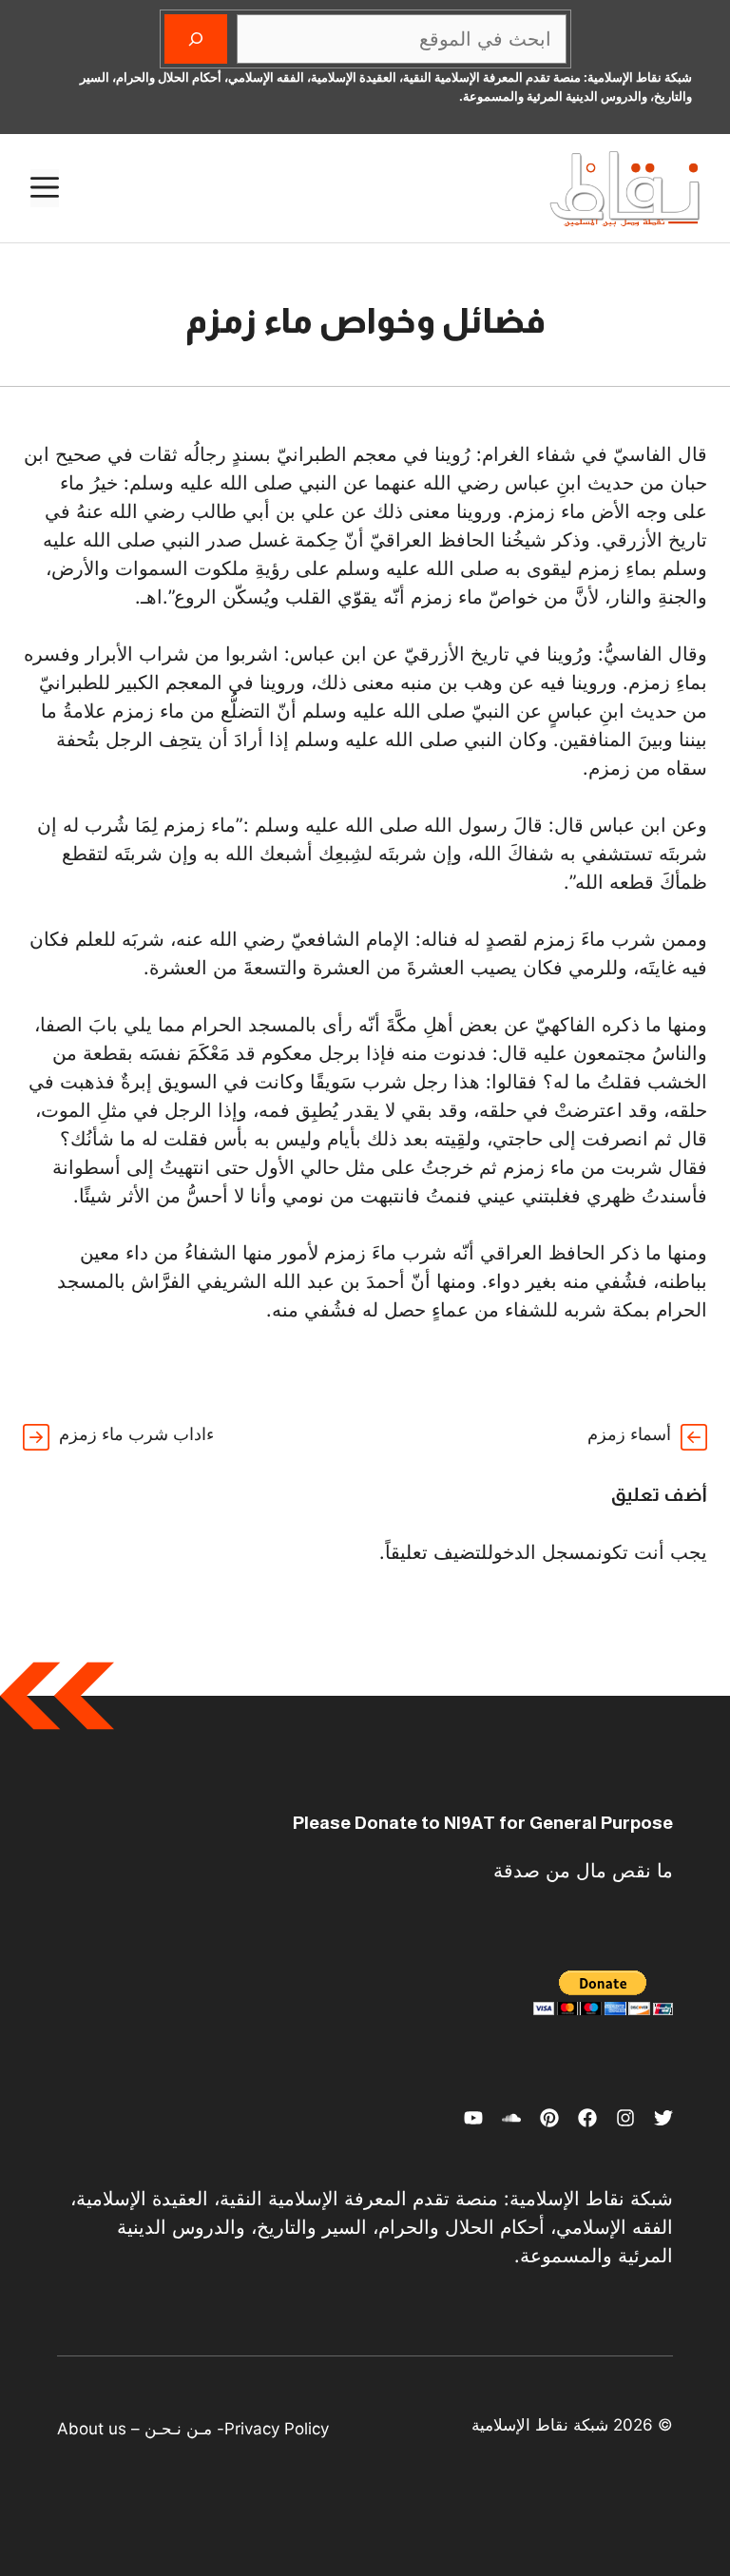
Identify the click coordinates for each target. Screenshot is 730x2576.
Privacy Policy (277, 2429)
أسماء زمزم (629, 1434)
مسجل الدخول (542, 1552)
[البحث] (196, 39)
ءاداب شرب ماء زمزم (136, 1434)
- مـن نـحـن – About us (141, 2429)
